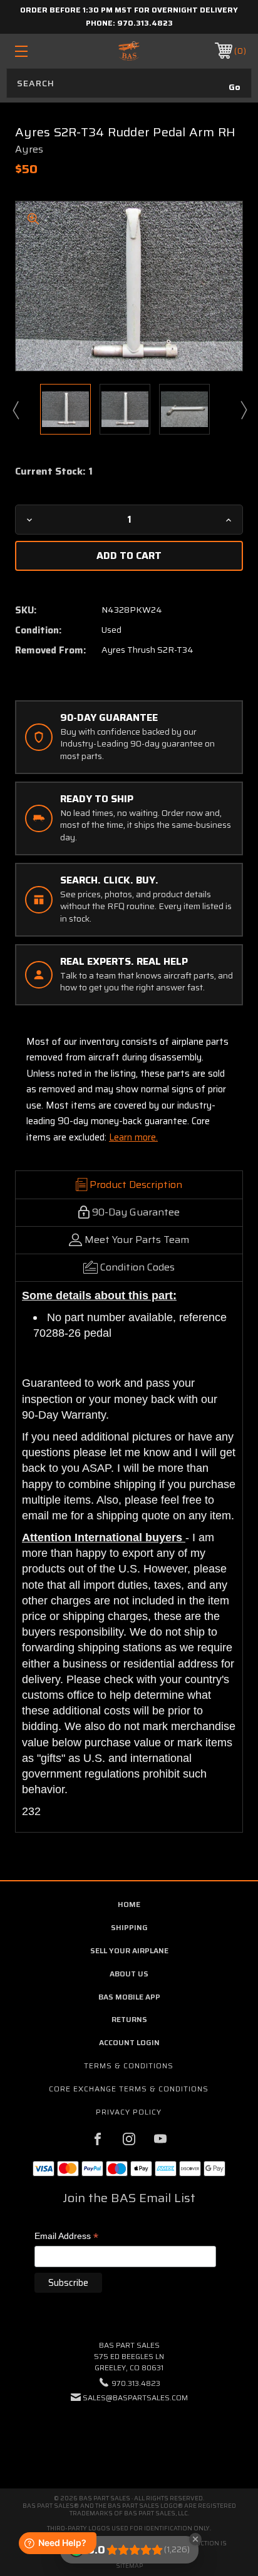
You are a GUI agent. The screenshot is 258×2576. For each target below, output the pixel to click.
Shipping (129, 1927)
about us (129, 1974)
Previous (15, 410)
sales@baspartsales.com (135, 2397)
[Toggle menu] (38, 51)
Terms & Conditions (129, 2065)
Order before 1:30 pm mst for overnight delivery (129, 10)
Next (243, 410)
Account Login (129, 2042)
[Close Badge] (195, 2539)
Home (129, 1904)
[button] (129, 2436)
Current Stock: (54, 471)
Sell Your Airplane (129, 1950)
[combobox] (129, 83)
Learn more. (133, 1137)
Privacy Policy (129, 2112)
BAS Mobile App (129, 1997)
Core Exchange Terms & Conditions (129, 2089)
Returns (129, 2019)
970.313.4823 (145, 23)
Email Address (66, 2237)
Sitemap (129, 2566)
